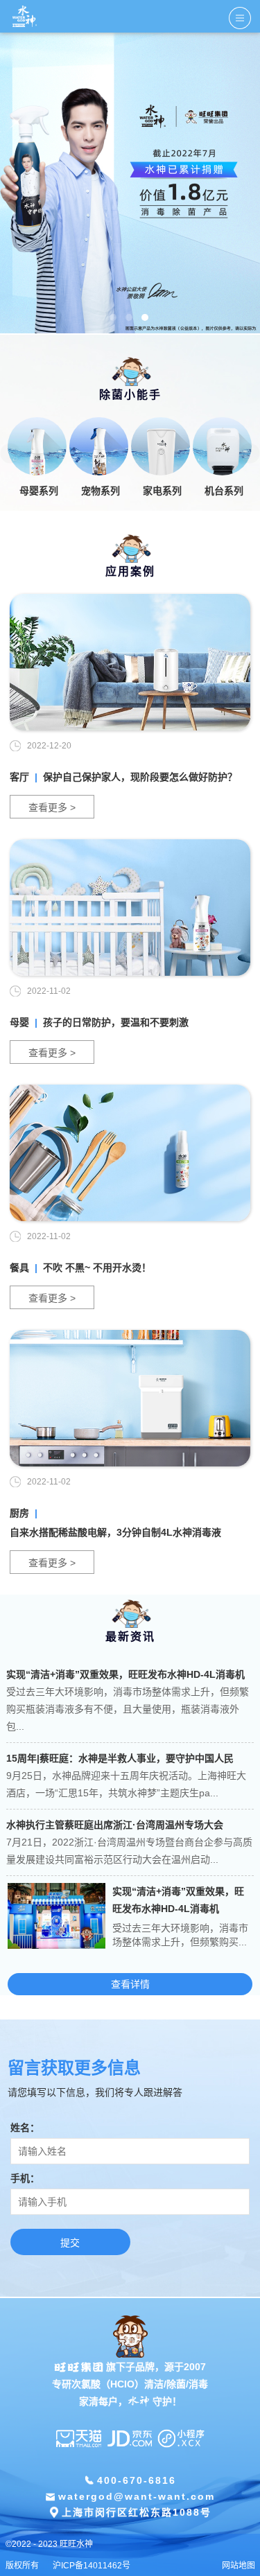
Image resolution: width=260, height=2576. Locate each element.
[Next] (250, 453)
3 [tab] (145, 317)
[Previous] (10, 453)
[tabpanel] (130, 184)
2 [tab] (129, 317)
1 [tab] (113, 317)
